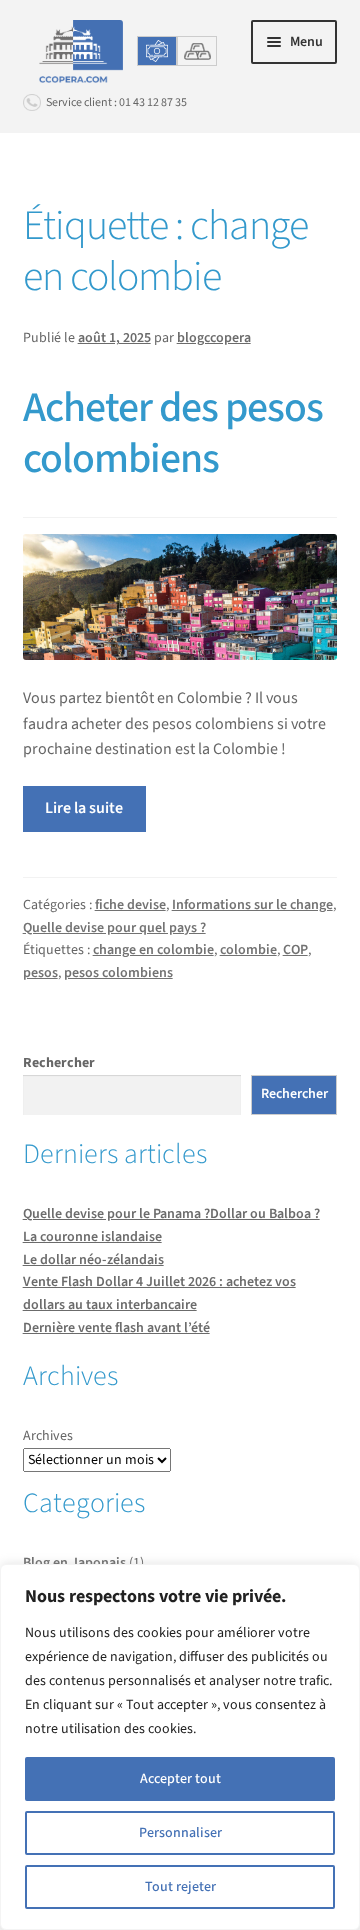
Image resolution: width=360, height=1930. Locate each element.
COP (295, 950)
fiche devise (130, 905)
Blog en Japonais (74, 1563)
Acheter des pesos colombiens (173, 433)
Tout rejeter (180, 1887)
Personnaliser (180, 1833)
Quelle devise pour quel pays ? (114, 928)
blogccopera (214, 338)
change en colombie (153, 950)
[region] (180, 1747)
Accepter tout (180, 1779)
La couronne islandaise (92, 1237)
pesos (40, 973)
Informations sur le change (252, 905)
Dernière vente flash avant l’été (116, 1328)
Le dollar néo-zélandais (93, 1260)
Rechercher (59, 1063)
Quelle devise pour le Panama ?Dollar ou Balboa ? (171, 1214)
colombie (248, 950)
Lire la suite (84, 808)
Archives (48, 1436)
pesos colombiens (118, 973)
